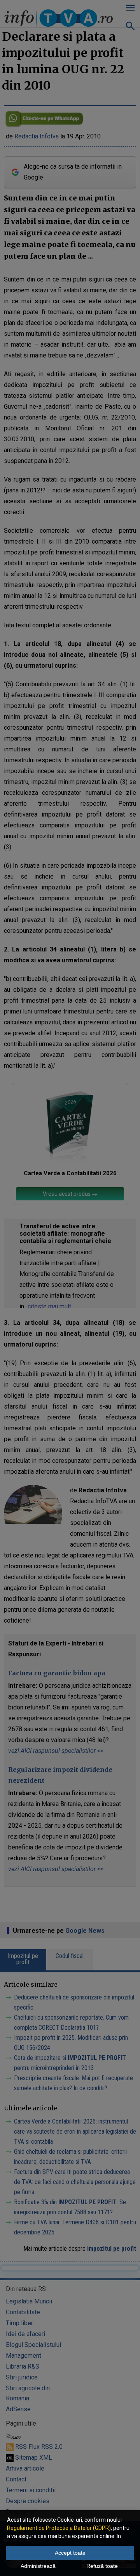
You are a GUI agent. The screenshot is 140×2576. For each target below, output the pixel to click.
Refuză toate (102, 2566)
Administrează (38, 2566)
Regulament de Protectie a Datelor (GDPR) (59, 2528)
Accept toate (70, 2553)
